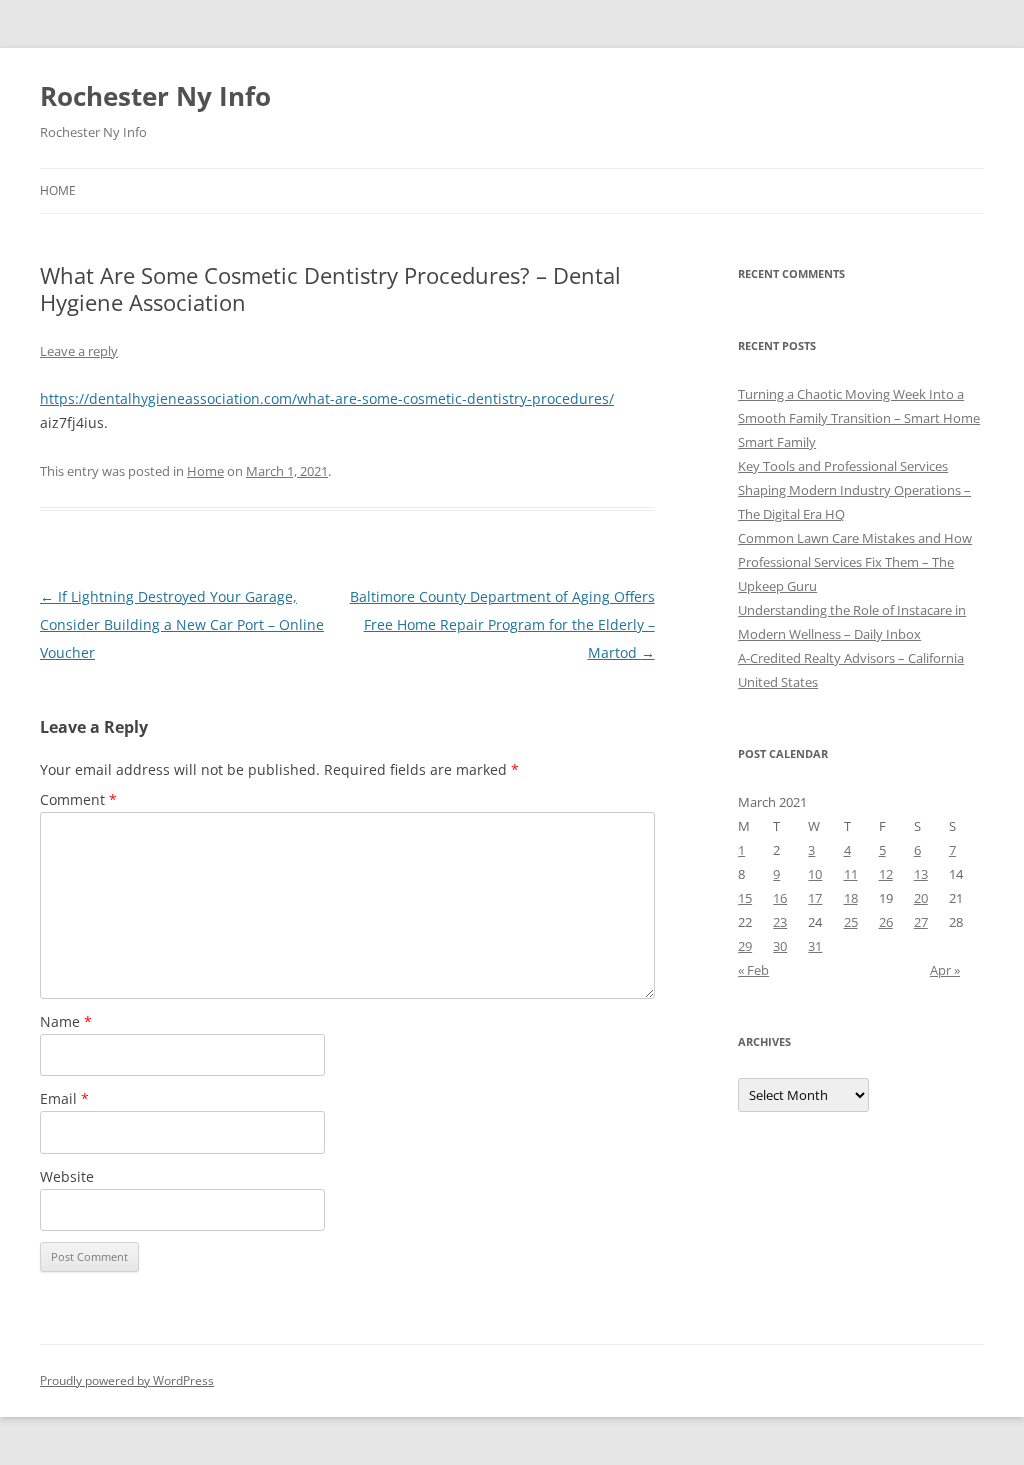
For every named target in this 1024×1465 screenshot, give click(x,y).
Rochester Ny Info (155, 96)
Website (67, 1176)
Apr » (945, 970)
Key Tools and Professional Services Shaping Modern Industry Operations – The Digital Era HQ (854, 490)
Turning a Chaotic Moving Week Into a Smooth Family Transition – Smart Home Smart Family (859, 418)
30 (780, 946)
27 (921, 922)
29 (745, 946)
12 (886, 874)
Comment (78, 799)
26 (886, 922)
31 (815, 946)
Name (66, 1021)
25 (851, 922)
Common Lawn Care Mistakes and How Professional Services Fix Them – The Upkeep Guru (855, 562)
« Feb (753, 970)
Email (64, 1098)
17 (815, 898)
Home (58, 190)
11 (851, 874)
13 (921, 874)
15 (745, 898)
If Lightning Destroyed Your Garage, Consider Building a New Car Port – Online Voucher (182, 624)
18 (851, 898)
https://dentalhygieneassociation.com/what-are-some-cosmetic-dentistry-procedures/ (327, 398)
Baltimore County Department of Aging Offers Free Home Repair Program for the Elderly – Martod (502, 624)
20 (921, 898)
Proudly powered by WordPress (127, 1380)
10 (815, 874)
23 (780, 922)
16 (780, 898)
